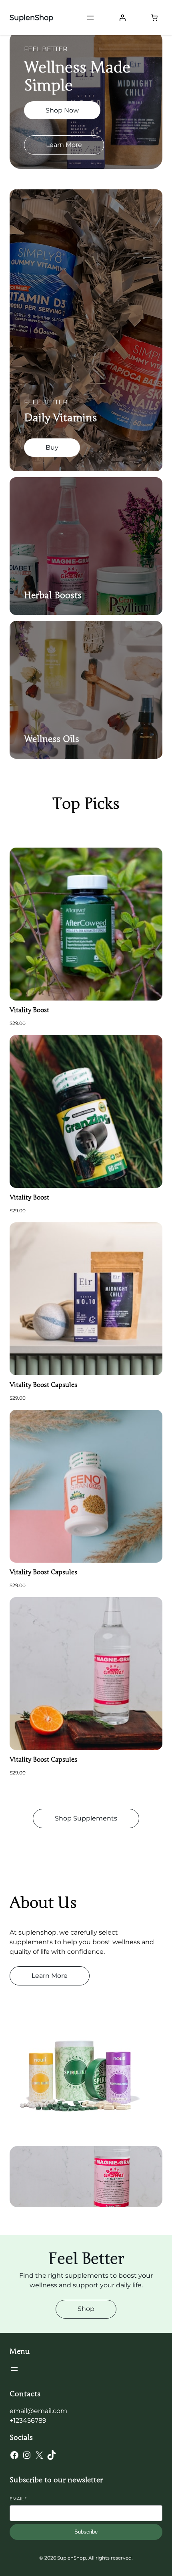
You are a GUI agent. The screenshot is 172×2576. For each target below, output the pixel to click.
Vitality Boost (29, 1010)
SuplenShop (31, 18)
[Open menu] (90, 18)
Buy (52, 447)
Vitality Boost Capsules (43, 1385)
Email (18, 2499)
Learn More (64, 145)
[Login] (122, 18)
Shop (86, 2309)
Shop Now (62, 110)
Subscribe (86, 2532)
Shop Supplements (86, 1818)
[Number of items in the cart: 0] (154, 18)
